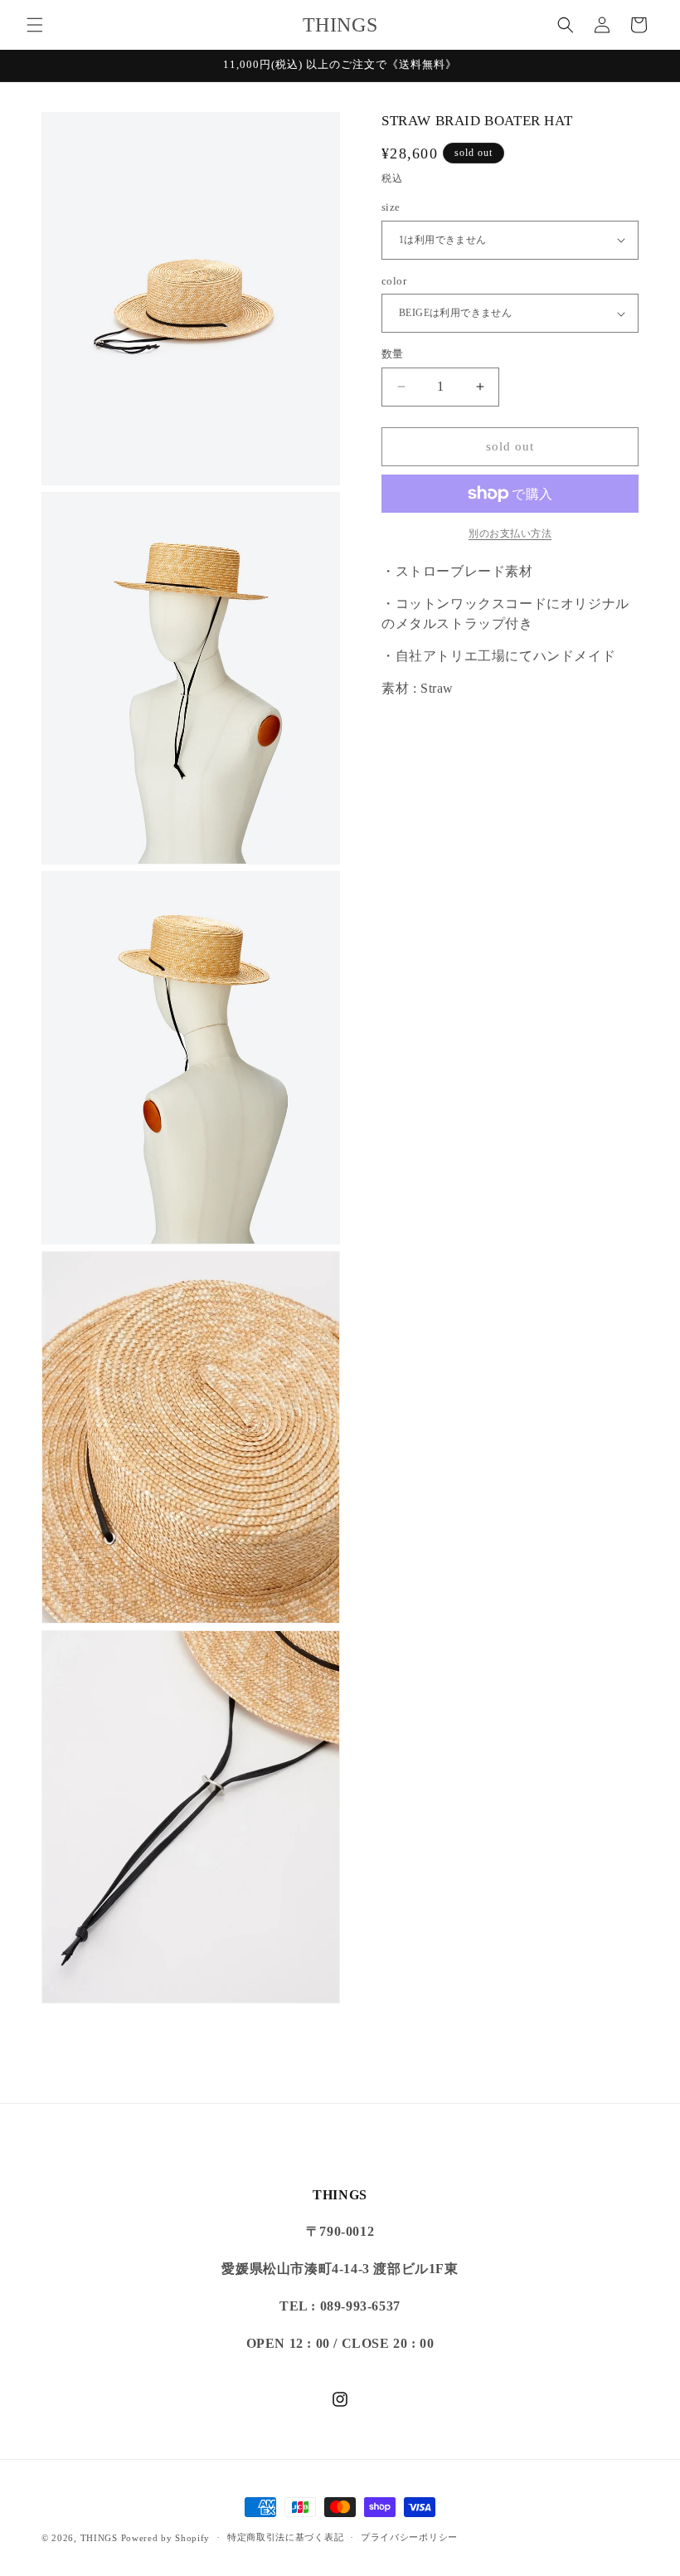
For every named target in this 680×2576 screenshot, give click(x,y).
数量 (393, 354)
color (394, 281)
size (391, 207)
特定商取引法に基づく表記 (285, 2537)
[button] (35, 25)
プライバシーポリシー (409, 2537)
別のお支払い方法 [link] (510, 533)
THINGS (99, 2538)
